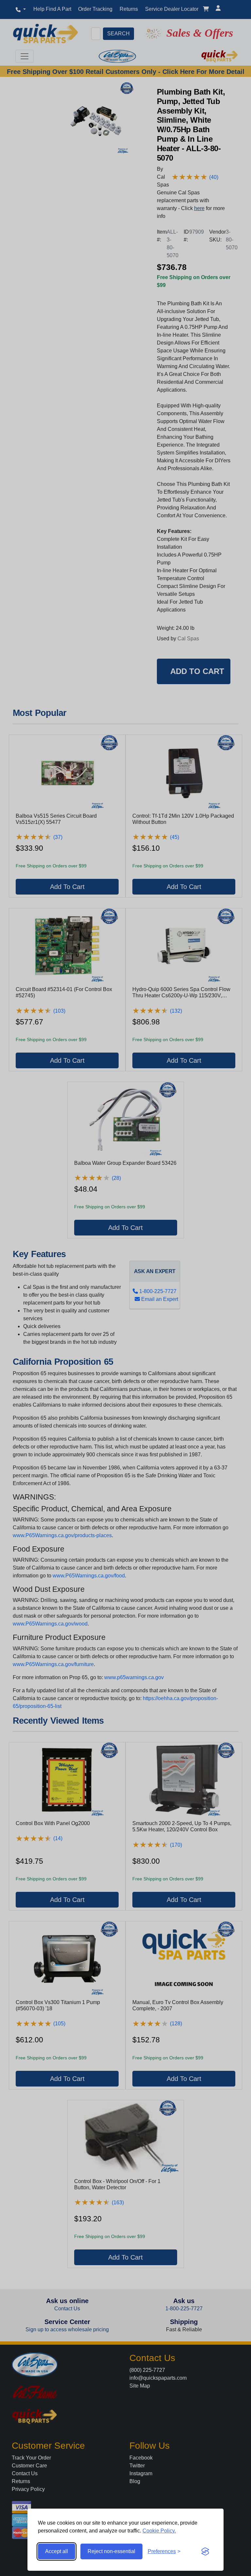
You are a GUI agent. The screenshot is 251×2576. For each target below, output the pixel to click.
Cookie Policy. (159, 2531)
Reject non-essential (111, 2551)
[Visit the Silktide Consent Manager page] (205, 2551)
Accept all (57, 2551)
